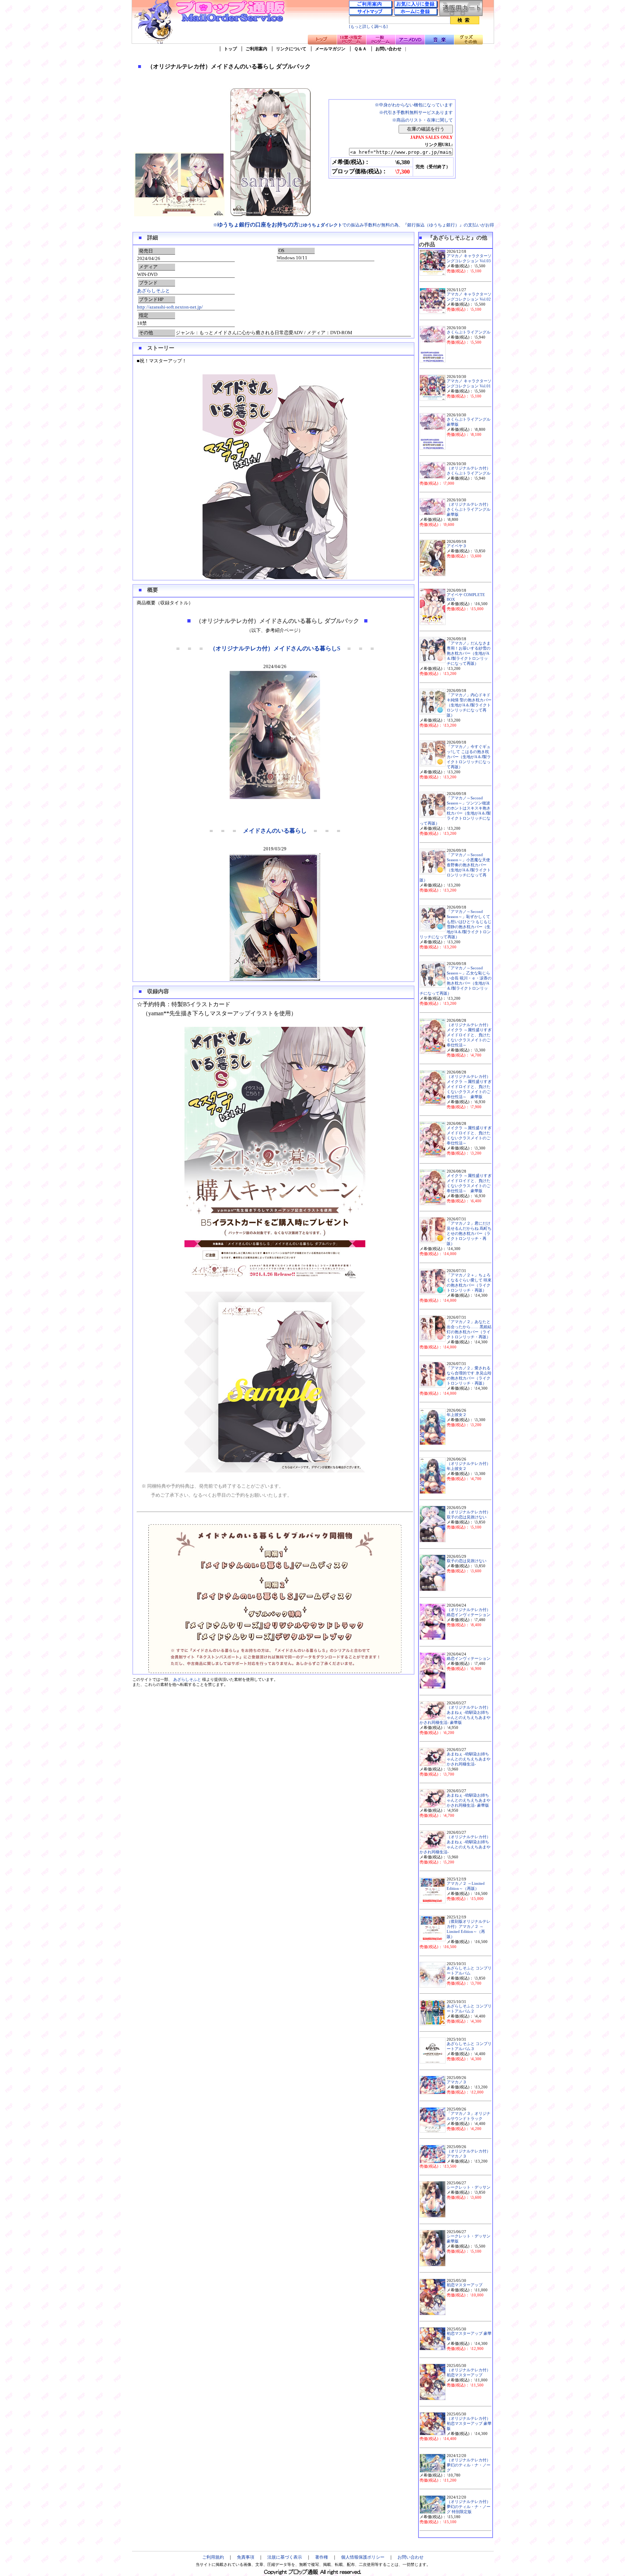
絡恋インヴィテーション (469, 1659)
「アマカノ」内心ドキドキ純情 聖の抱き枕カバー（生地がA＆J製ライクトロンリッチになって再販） (469, 705)
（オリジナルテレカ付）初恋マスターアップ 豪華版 (469, 2424)
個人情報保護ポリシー (363, 2557)
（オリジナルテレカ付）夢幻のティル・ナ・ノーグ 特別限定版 (469, 2507)
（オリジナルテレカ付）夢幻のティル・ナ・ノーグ (469, 2465)
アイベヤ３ (457, 546)
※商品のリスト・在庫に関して (422, 120)
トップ (230, 49)
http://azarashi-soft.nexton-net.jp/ (170, 307)
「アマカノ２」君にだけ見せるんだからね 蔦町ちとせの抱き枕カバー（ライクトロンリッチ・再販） (469, 1234)
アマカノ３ (457, 2082)
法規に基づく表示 (285, 2557)
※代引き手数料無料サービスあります (416, 112)
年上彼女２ (457, 1415)
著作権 (322, 2557)
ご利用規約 (213, 2557)
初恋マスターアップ (465, 2285)
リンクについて (291, 49)
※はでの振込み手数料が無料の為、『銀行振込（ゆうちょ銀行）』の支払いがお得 (354, 225)
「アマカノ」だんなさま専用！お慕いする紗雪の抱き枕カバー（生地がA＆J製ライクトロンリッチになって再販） (469, 653)
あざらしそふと (154, 291)
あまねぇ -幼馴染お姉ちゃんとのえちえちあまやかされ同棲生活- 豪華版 (469, 1800)
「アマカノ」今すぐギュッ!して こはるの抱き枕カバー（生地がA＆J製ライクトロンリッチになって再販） (469, 757)
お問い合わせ (388, 49)
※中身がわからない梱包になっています (414, 105)
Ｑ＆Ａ (360, 49)
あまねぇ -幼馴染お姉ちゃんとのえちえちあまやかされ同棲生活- (469, 1759)
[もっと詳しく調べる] (368, 27)
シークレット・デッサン (469, 2187)
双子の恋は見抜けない (467, 1561)
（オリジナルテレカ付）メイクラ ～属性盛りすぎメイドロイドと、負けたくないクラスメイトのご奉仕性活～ (469, 1035)
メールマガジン (330, 49)
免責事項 (246, 2557)
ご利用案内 (256, 49)
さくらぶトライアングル (469, 332)
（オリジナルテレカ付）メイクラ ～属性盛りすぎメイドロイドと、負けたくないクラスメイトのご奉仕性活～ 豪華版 (469, 1087)
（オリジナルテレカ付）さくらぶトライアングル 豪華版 (469, 509)
